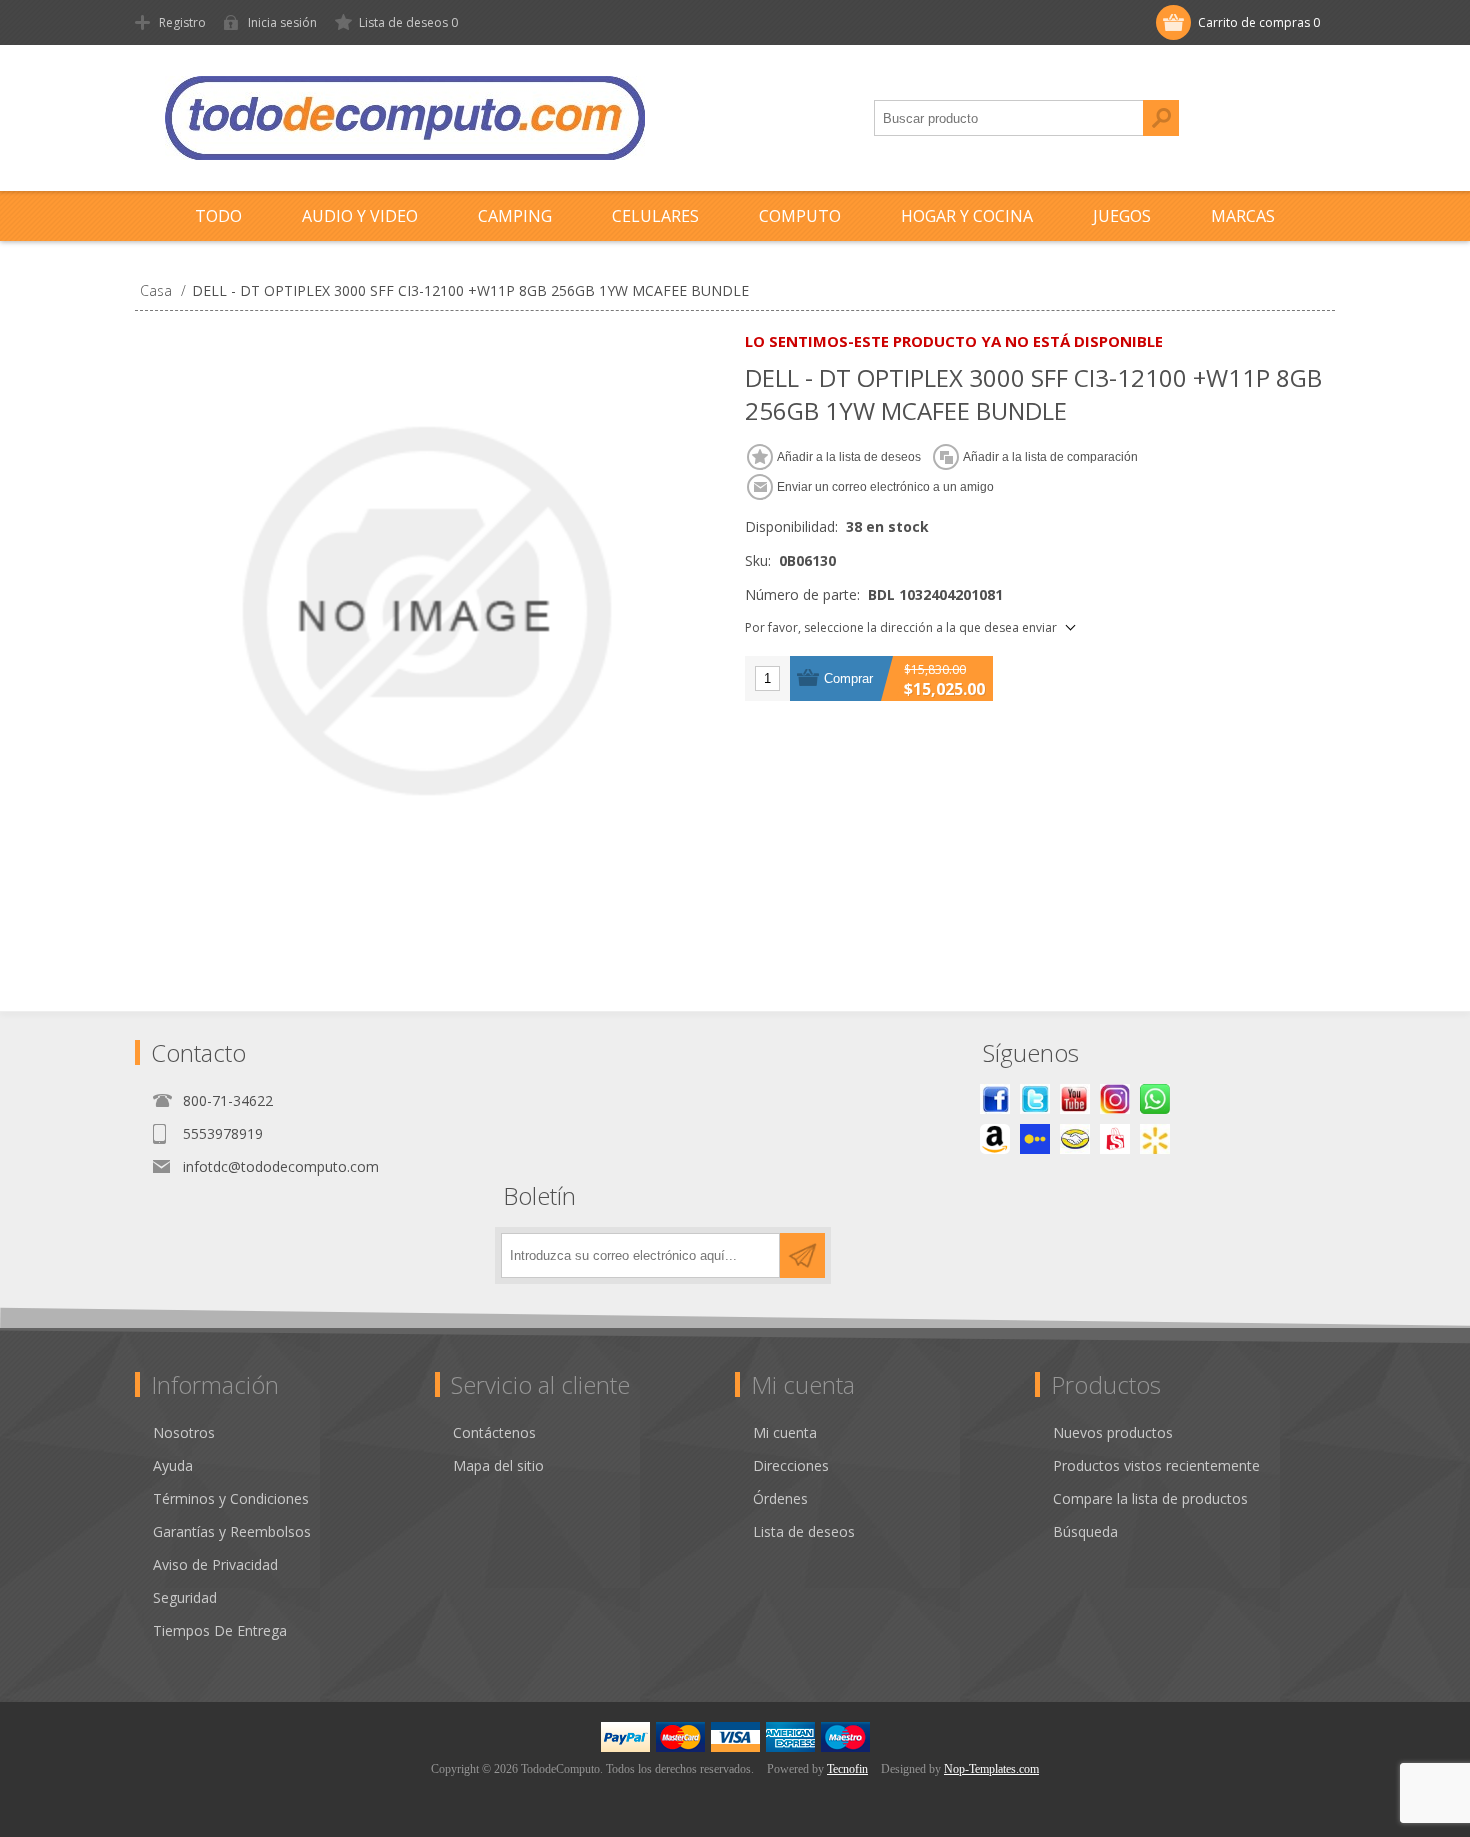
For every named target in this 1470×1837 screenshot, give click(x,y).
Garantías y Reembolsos (232, 1531)
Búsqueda (1161, 118)
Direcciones (791, 1465)
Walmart (1155, 1139)
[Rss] (1155, 1099)
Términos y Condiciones (231, 1498)
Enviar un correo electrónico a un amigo (885, 487)
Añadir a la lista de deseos (849, 457)
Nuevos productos (1113, 1432)
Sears (1115, 1139)
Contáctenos (494, 1432)
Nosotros (184, 1432)
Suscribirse (802, 1255)
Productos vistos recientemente (1156, 1465)
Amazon (995, 1139)
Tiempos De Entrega (220, 1630)
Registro (182, 22)
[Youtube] (1075, 1099)
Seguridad (185, 1597)
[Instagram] (1115, 1099)
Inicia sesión (282, 22)
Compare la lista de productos (1150, 1498)
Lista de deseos (804, 1531)
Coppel (1035, 1139)
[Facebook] (995, 1099)
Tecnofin (847, 1769)
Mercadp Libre (1075, 1139)
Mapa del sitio (498, 1465)
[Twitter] (1035, 1099)
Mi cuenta (785, 1432)
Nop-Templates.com (991, 1769)
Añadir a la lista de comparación (1050, 457)
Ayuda (173, 1465)
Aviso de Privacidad (215, 1564)
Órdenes (780, 1498)
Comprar (848, 678)
